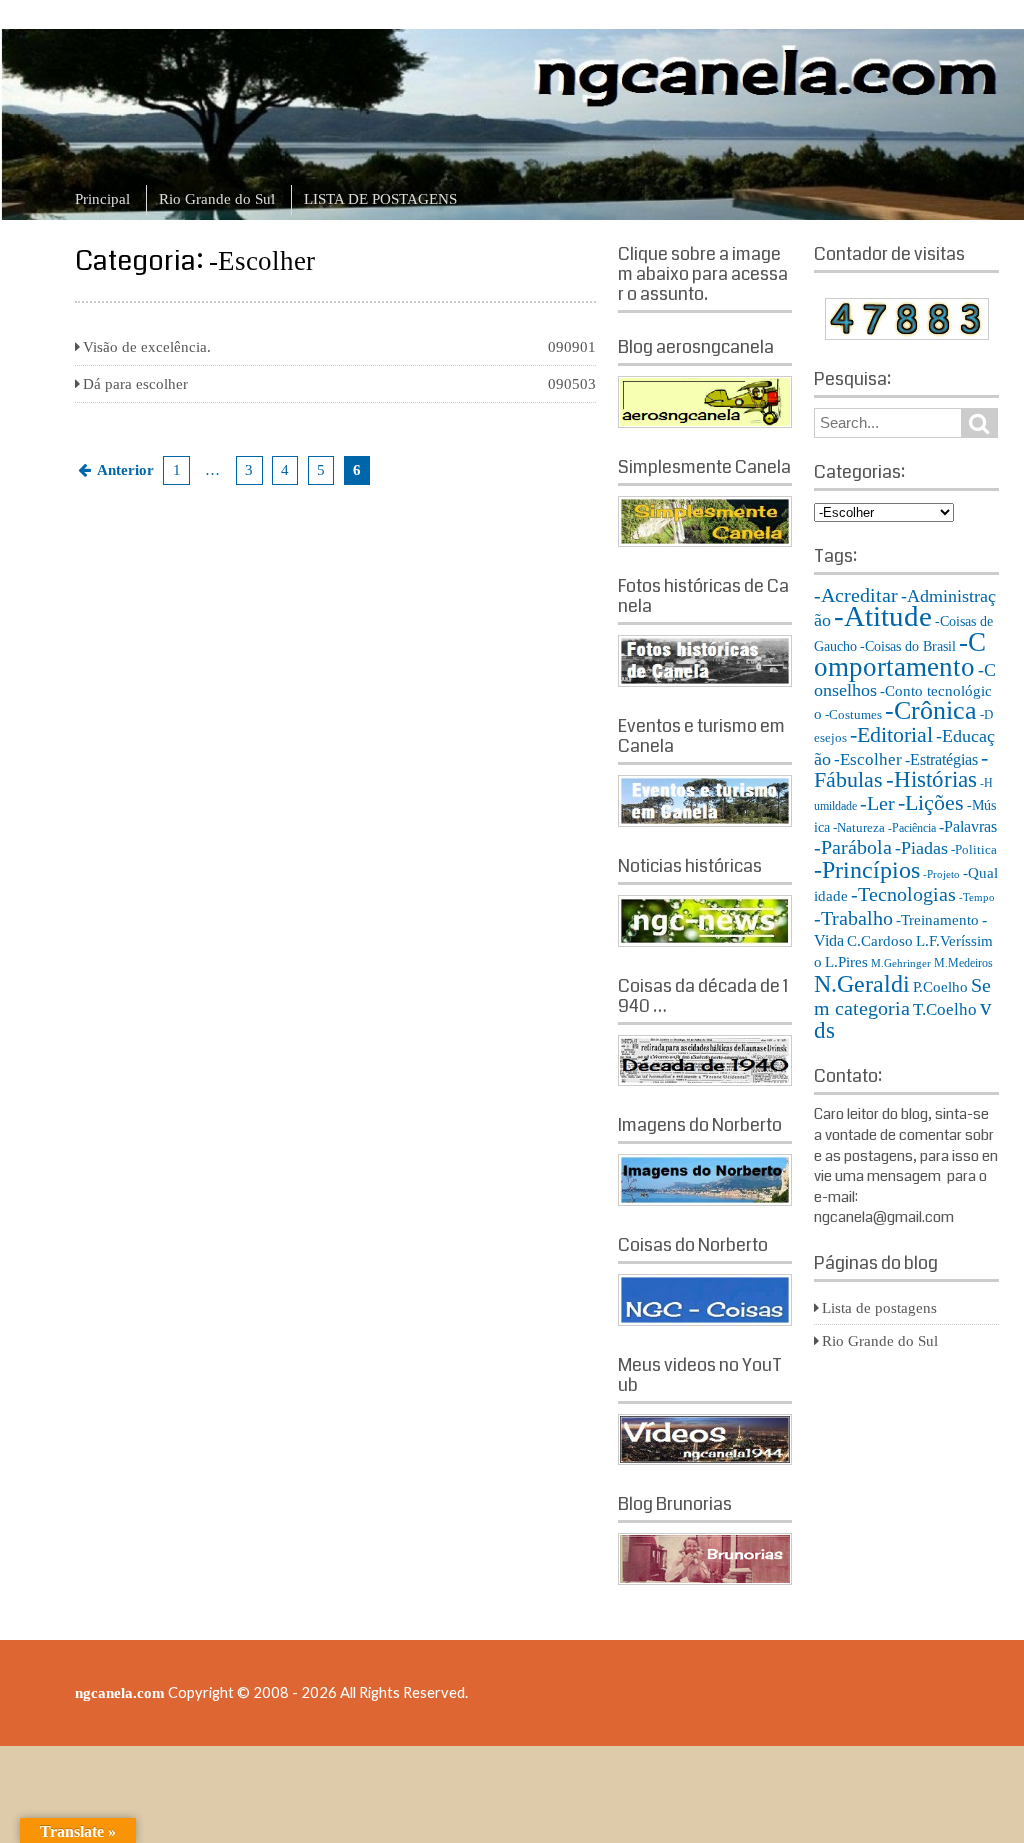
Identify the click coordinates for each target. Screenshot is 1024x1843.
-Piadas (921, 848)
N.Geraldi (862, 983)
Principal (102, 199)
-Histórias (931, 779)
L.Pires (846, 962)
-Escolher (868, 759)
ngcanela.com (120, 1693)
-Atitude (883, 616)
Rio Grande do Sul (217, 199)
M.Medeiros (963, 963)
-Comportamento (900, 654)
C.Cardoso (880, 941)
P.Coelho (940, 987)
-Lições (931, 803)
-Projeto (941, 874)
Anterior (125, 470)
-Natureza (859, 827)
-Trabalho (853, 918)
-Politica (974, 849)
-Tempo (977, 897)
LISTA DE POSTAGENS (380, 199)
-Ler (877, 803)
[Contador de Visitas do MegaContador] (907, 335)
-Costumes (853, 714)
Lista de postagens (879, 1308)
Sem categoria (902, 996)
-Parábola (853, 847)
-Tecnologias (903, 894)
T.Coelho (945, 1009)
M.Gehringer (901, 963)
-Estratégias (941, 759)
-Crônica (931, 710)
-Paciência (912, 828)
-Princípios (867, 870)
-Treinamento (937, 919)
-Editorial (891, 734)
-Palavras (968, 826)
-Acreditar (856, 595)
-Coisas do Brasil (908, 646)
